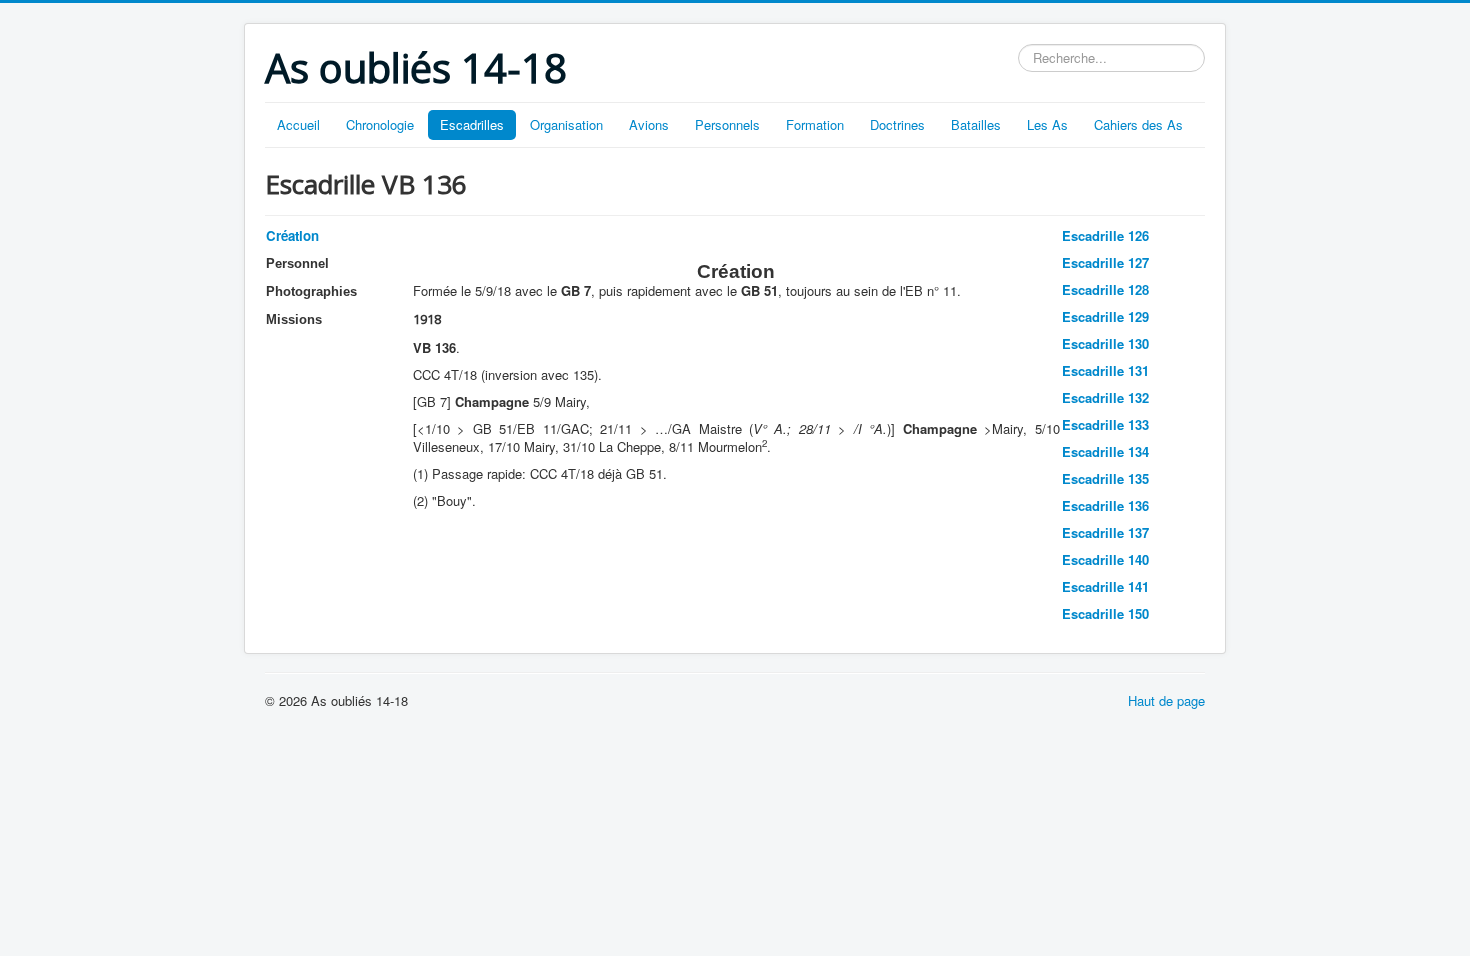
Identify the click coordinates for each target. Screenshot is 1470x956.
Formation (815, 124)
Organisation (566, 124)
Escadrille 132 (1105, 397)
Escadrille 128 (1105, 289)
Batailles (976, 124)
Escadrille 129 (1105, 316)
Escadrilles (472, 124)
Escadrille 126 (1105, 235)
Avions (649, 124)
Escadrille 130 (1105, 343)
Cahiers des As (1138, 124)
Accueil (298, 124)
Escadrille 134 (1105, 451)
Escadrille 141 (1105, 586)
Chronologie (380, 124)
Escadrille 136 (1105, 505)
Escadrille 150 (1105, 613)
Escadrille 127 (1105, 262)
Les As (1047, 124)
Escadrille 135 (1105, 478)
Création (292, 235)
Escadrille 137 (1105, 532)
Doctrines (897, 124)
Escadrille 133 (1105, 424)
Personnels (727, 124)
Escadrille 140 (1105, 559)
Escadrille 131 (1105, 370)
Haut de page (1166, 700)
